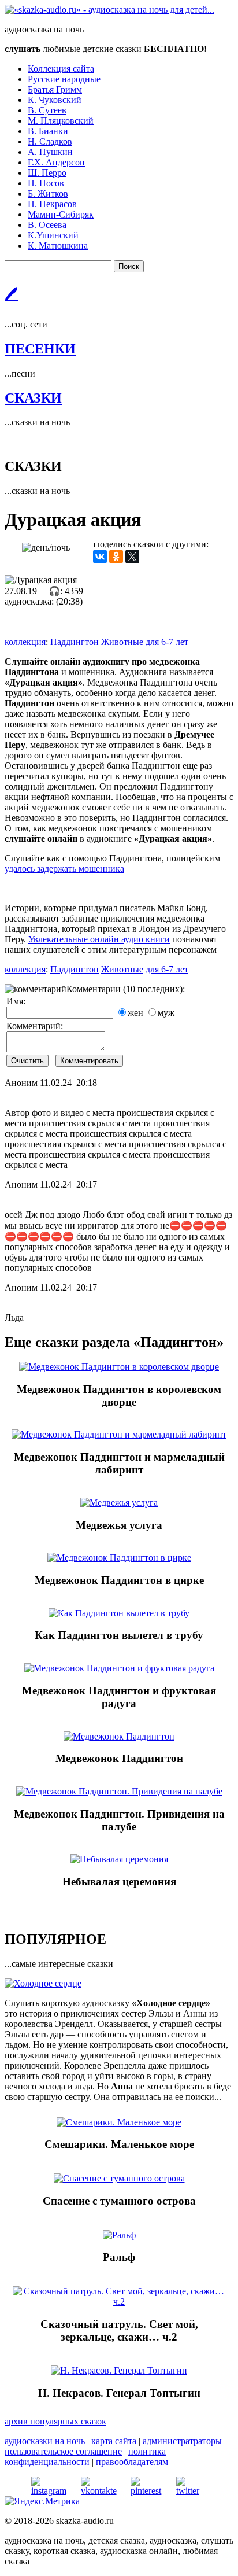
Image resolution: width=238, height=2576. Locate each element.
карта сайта (114, 2441)
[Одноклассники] (116, 557)
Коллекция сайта (61, 69)
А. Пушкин (50, 152)
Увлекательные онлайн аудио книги (99, 939)
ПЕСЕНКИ (40, 349)
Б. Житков (48, 194)
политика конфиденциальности (85, 2457)
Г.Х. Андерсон (56, 162)
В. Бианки (48, 131)
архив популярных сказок (55, 2421)
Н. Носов (46, 183)
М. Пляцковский (61, 121)
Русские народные (64, 79)
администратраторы (182, 2441)
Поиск (129, 266)
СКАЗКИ (33, 398)
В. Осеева (47, 225)
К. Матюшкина (58, 246)
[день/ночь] (46, 548)
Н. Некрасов (52, 204)
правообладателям (132, 2462)
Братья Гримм (55, 89)
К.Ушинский (53, 235)
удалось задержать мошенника (64, 869)
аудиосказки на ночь (45, 2441)
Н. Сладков (50, 141)
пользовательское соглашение (63, 2451)
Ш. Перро (47, 173)
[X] (132, 557)
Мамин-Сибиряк (61, 214)
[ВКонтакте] (100, 557)
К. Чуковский (55, 100)
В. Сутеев (47, 110)
